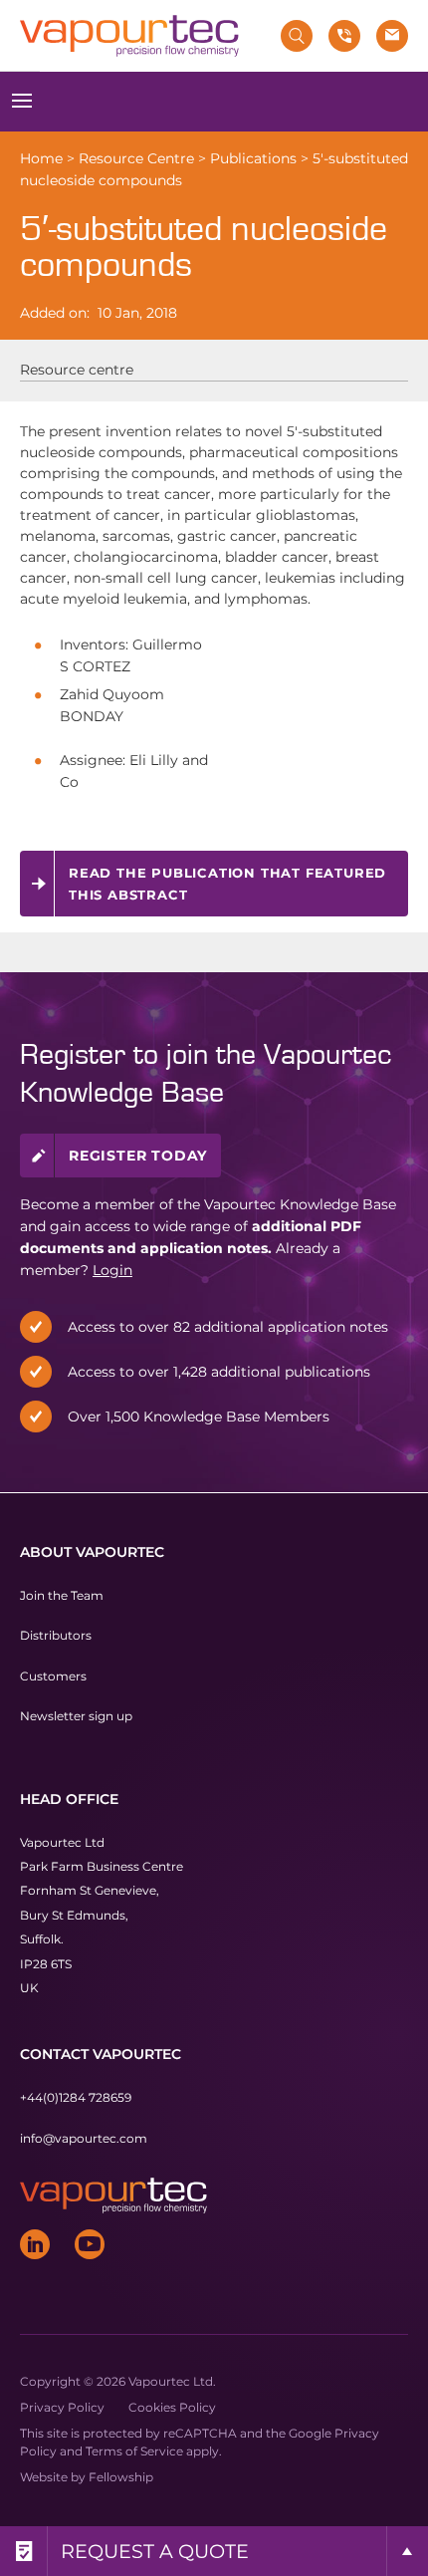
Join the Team (62, 1595)
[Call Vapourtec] (344, 36)
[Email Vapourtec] (392, 36)
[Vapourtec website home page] (129, 36)
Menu (22, 102)
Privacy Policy (62, 2407)
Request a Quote (155, 2551)
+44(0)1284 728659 (76, 2097)
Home (41, 158)
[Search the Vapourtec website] (297, 36)
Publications (253, 158)
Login (112, 1270)
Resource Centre (136, 158)
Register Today (138, 1156)
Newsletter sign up (76, 1716)
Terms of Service (134, 2451)
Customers (53, 1676)
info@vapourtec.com (84, 2137)
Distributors (56, 1635)
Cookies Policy (172, 2407)
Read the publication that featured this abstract (227, 884)
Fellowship (121, 2477)
